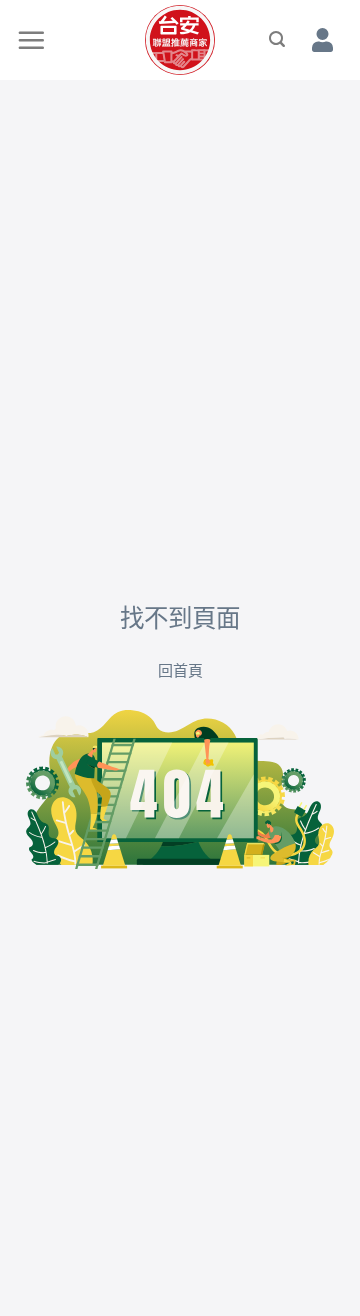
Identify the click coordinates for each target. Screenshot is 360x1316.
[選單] (32, 40)
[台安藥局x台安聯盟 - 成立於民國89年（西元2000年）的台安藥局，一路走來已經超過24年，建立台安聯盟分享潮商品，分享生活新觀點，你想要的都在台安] (180, 40)
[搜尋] (278, 39)
